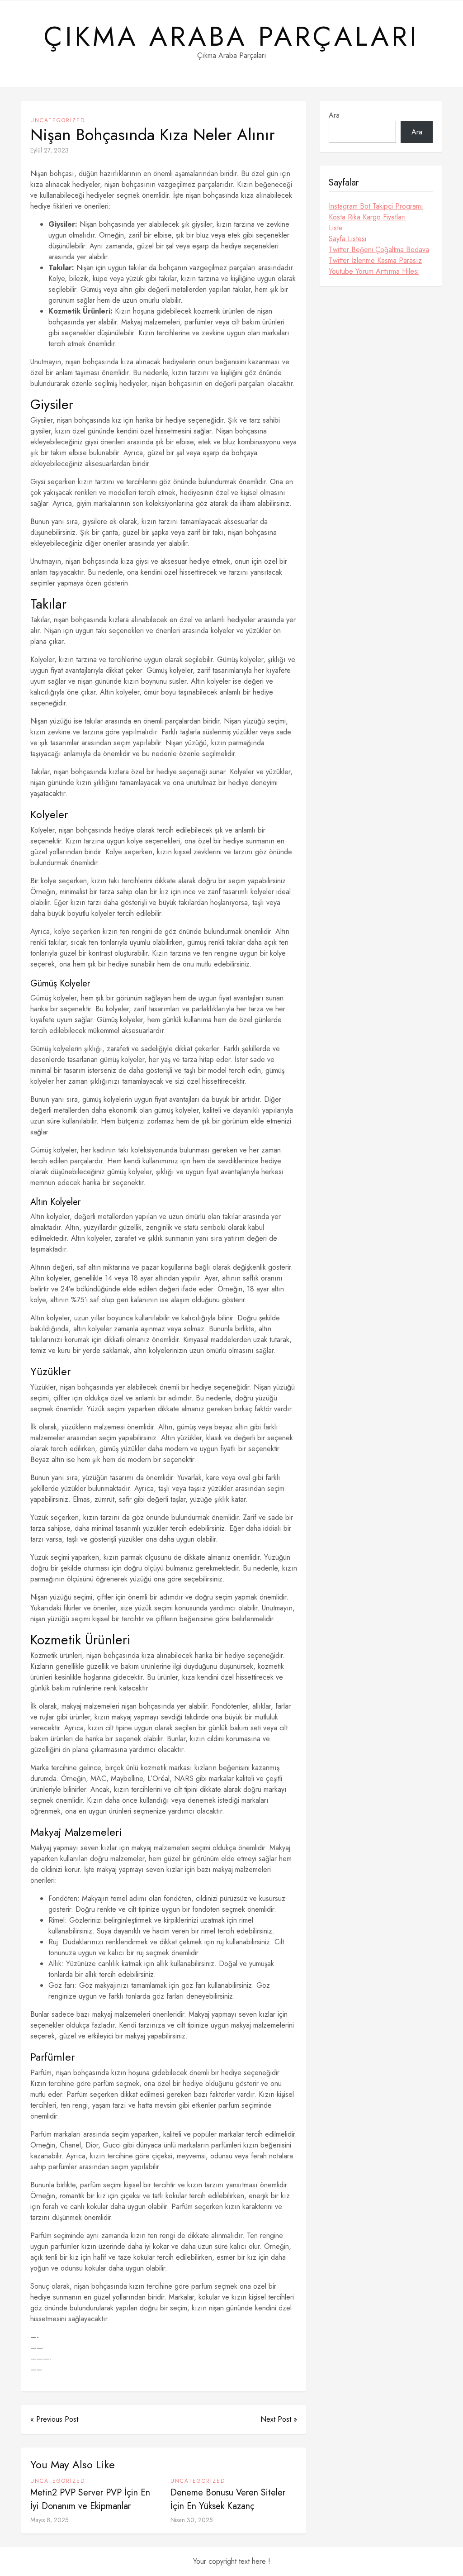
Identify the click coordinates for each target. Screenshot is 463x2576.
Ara (334, 115)
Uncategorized (58, 120)
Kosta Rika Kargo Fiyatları (367, 217)
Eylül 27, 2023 (50, 150)
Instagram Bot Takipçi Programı (376, 206)
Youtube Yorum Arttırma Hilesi (374, 271)
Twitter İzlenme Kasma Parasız (375, 260)
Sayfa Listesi (347, 239)
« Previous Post (54, 2419)
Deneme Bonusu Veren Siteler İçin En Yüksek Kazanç (228, 2499)
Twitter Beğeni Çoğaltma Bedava (379, 250)
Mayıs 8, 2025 (50, 2520)
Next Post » (279, 2419)
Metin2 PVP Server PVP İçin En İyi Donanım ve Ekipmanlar (90, 2499)
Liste (336, 228)
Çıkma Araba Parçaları (231, 37)
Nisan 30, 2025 (192, 2520)
